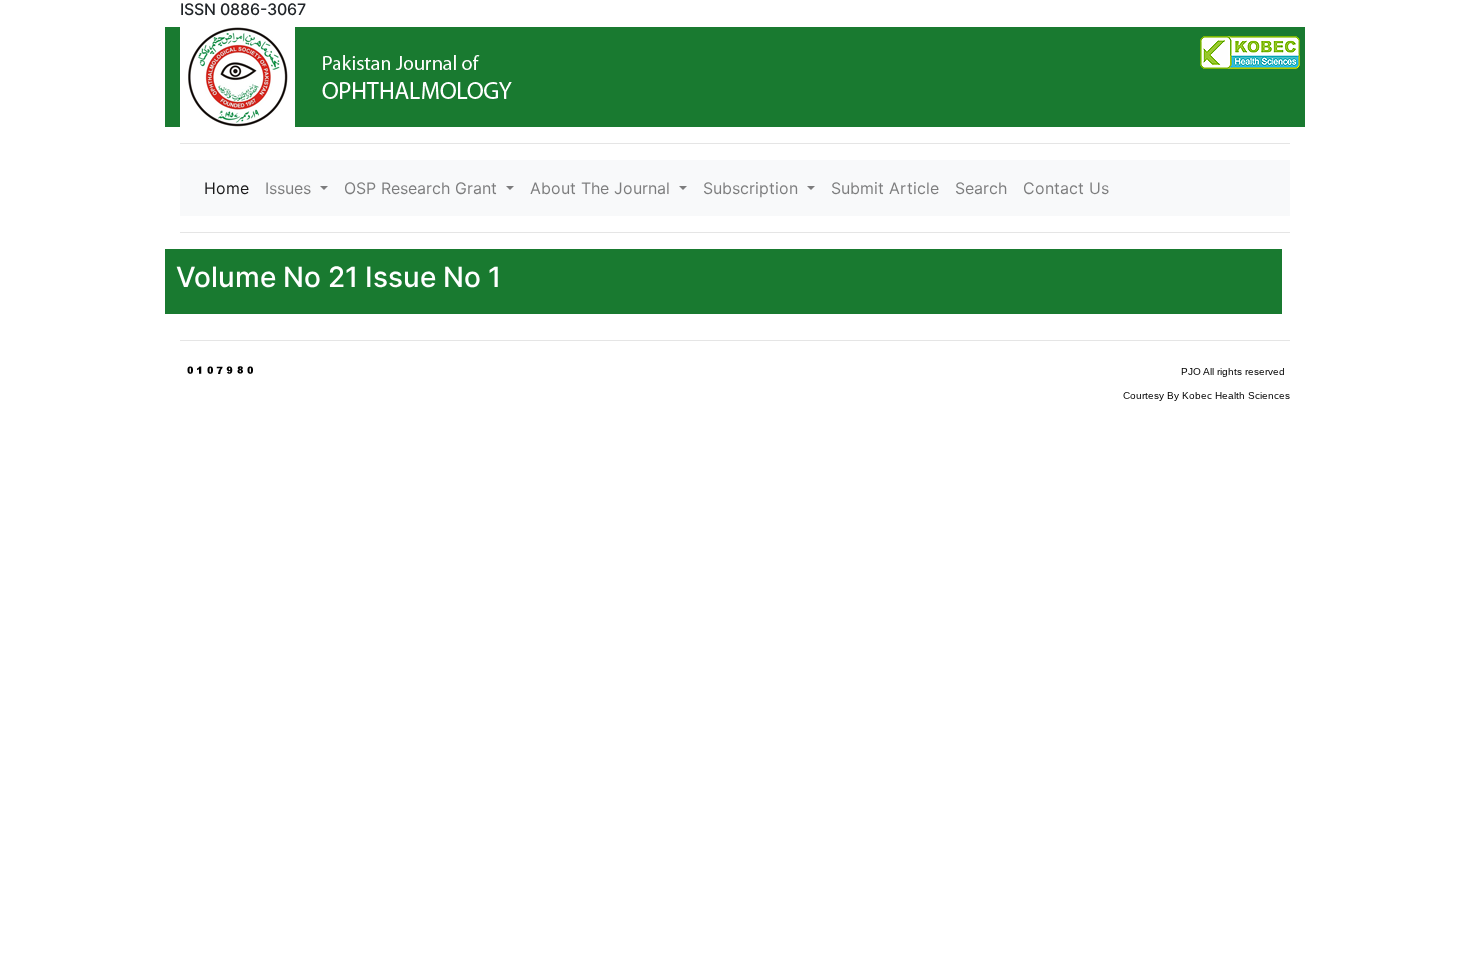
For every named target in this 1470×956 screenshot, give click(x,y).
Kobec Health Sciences (1236, 395)
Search (981, 188)
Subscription (753, 188)
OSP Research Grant (423, 188)
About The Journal (602, 188)
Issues (290, 188)
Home (230, 188)
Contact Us (1066, 188)
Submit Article (885, 188)
